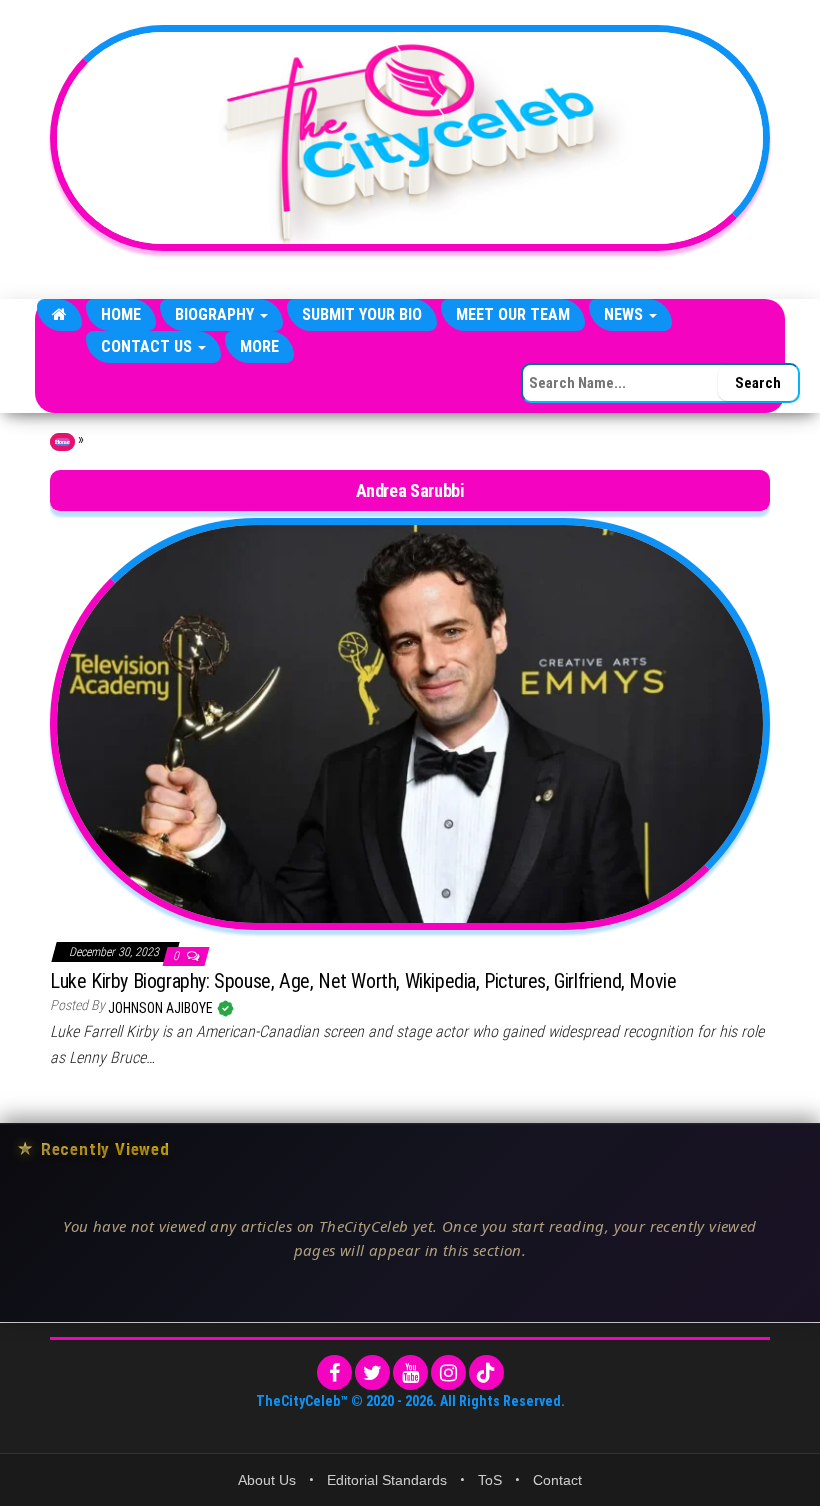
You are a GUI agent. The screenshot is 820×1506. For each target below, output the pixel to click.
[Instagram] (448, 1372)
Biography (216, 314)
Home (121, 314)
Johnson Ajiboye (162, 1008)
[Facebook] (334, 1372)
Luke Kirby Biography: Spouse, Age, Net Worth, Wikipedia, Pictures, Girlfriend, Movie (363, 981)
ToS (490, 1480)
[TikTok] (486, 1372)
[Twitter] (372, 1372)
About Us (267, 1480)
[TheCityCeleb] (59, 315)
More (259, 346)
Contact (557, 1480)
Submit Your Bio (362, 314)
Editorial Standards (387, 1480)
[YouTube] (410, 1372)
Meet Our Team (513, 314)
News (625, 314)
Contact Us (148, 346)
